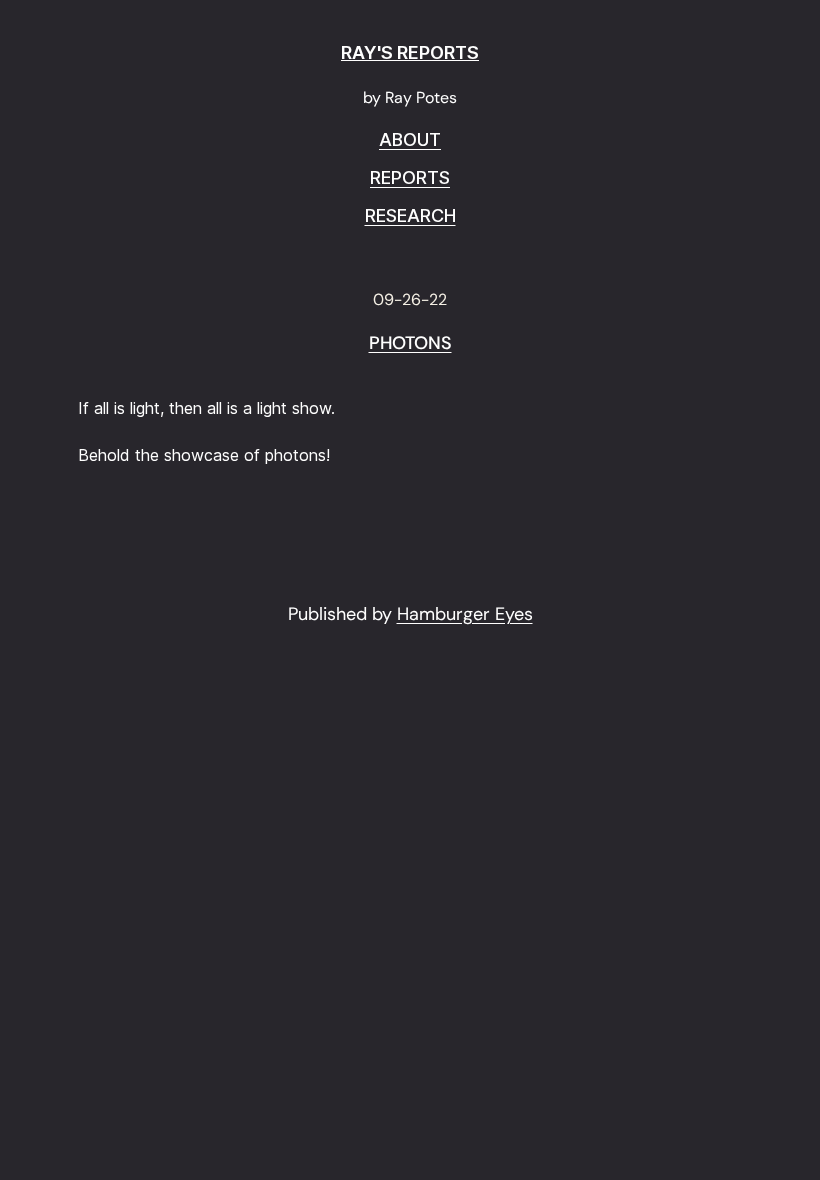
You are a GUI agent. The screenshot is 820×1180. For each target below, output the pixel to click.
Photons (410, 344)
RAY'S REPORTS (410, 52)
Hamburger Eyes (465, 614)
